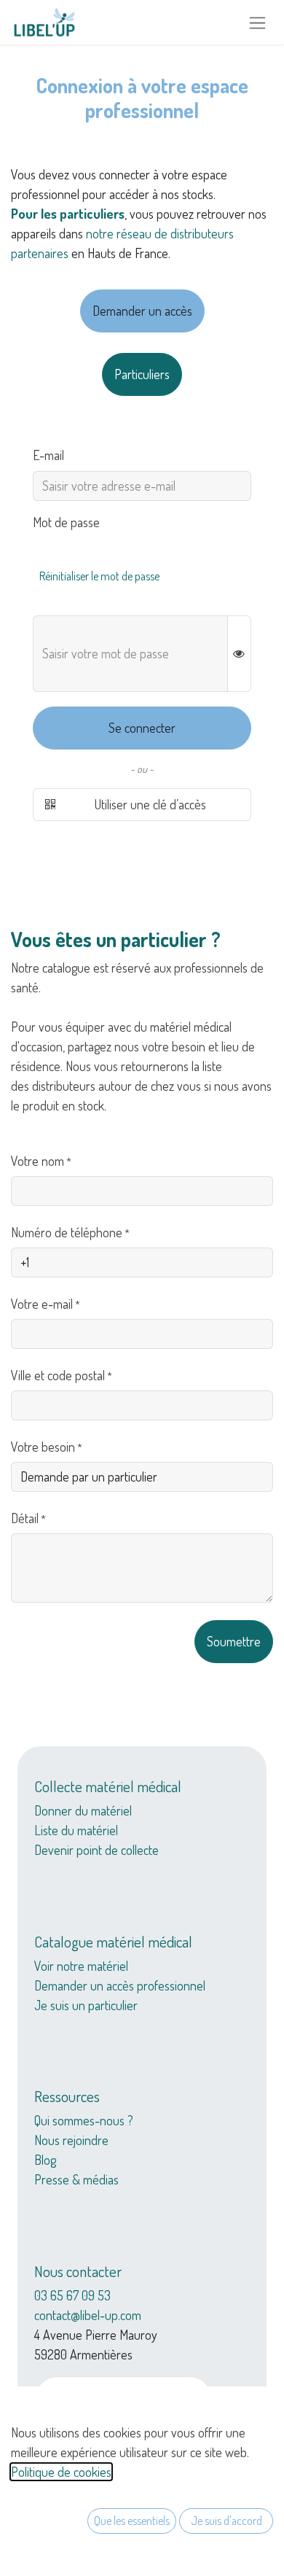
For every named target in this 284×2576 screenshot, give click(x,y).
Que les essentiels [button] (132, 2521)
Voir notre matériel (81, 1966)
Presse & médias (76, 2179)
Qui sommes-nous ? (84, 2120)
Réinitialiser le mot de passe (99, 576)
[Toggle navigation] (257, 22)
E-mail (48, 455)
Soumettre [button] (234, 1641)
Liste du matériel (76, 1830)
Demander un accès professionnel (120, 1985)
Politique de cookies (61, 2472)
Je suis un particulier (86, 2005)
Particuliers (142, 374)
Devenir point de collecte (96, 1850)
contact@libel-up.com (88, 2315)
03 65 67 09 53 (72, 2295)
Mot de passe (66, 522)
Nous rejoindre (71, 2140)
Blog (45, 2160)
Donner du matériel (83, 1810)
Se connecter (142, 728)
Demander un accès (142, 311)
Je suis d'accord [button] (226, 2521)
